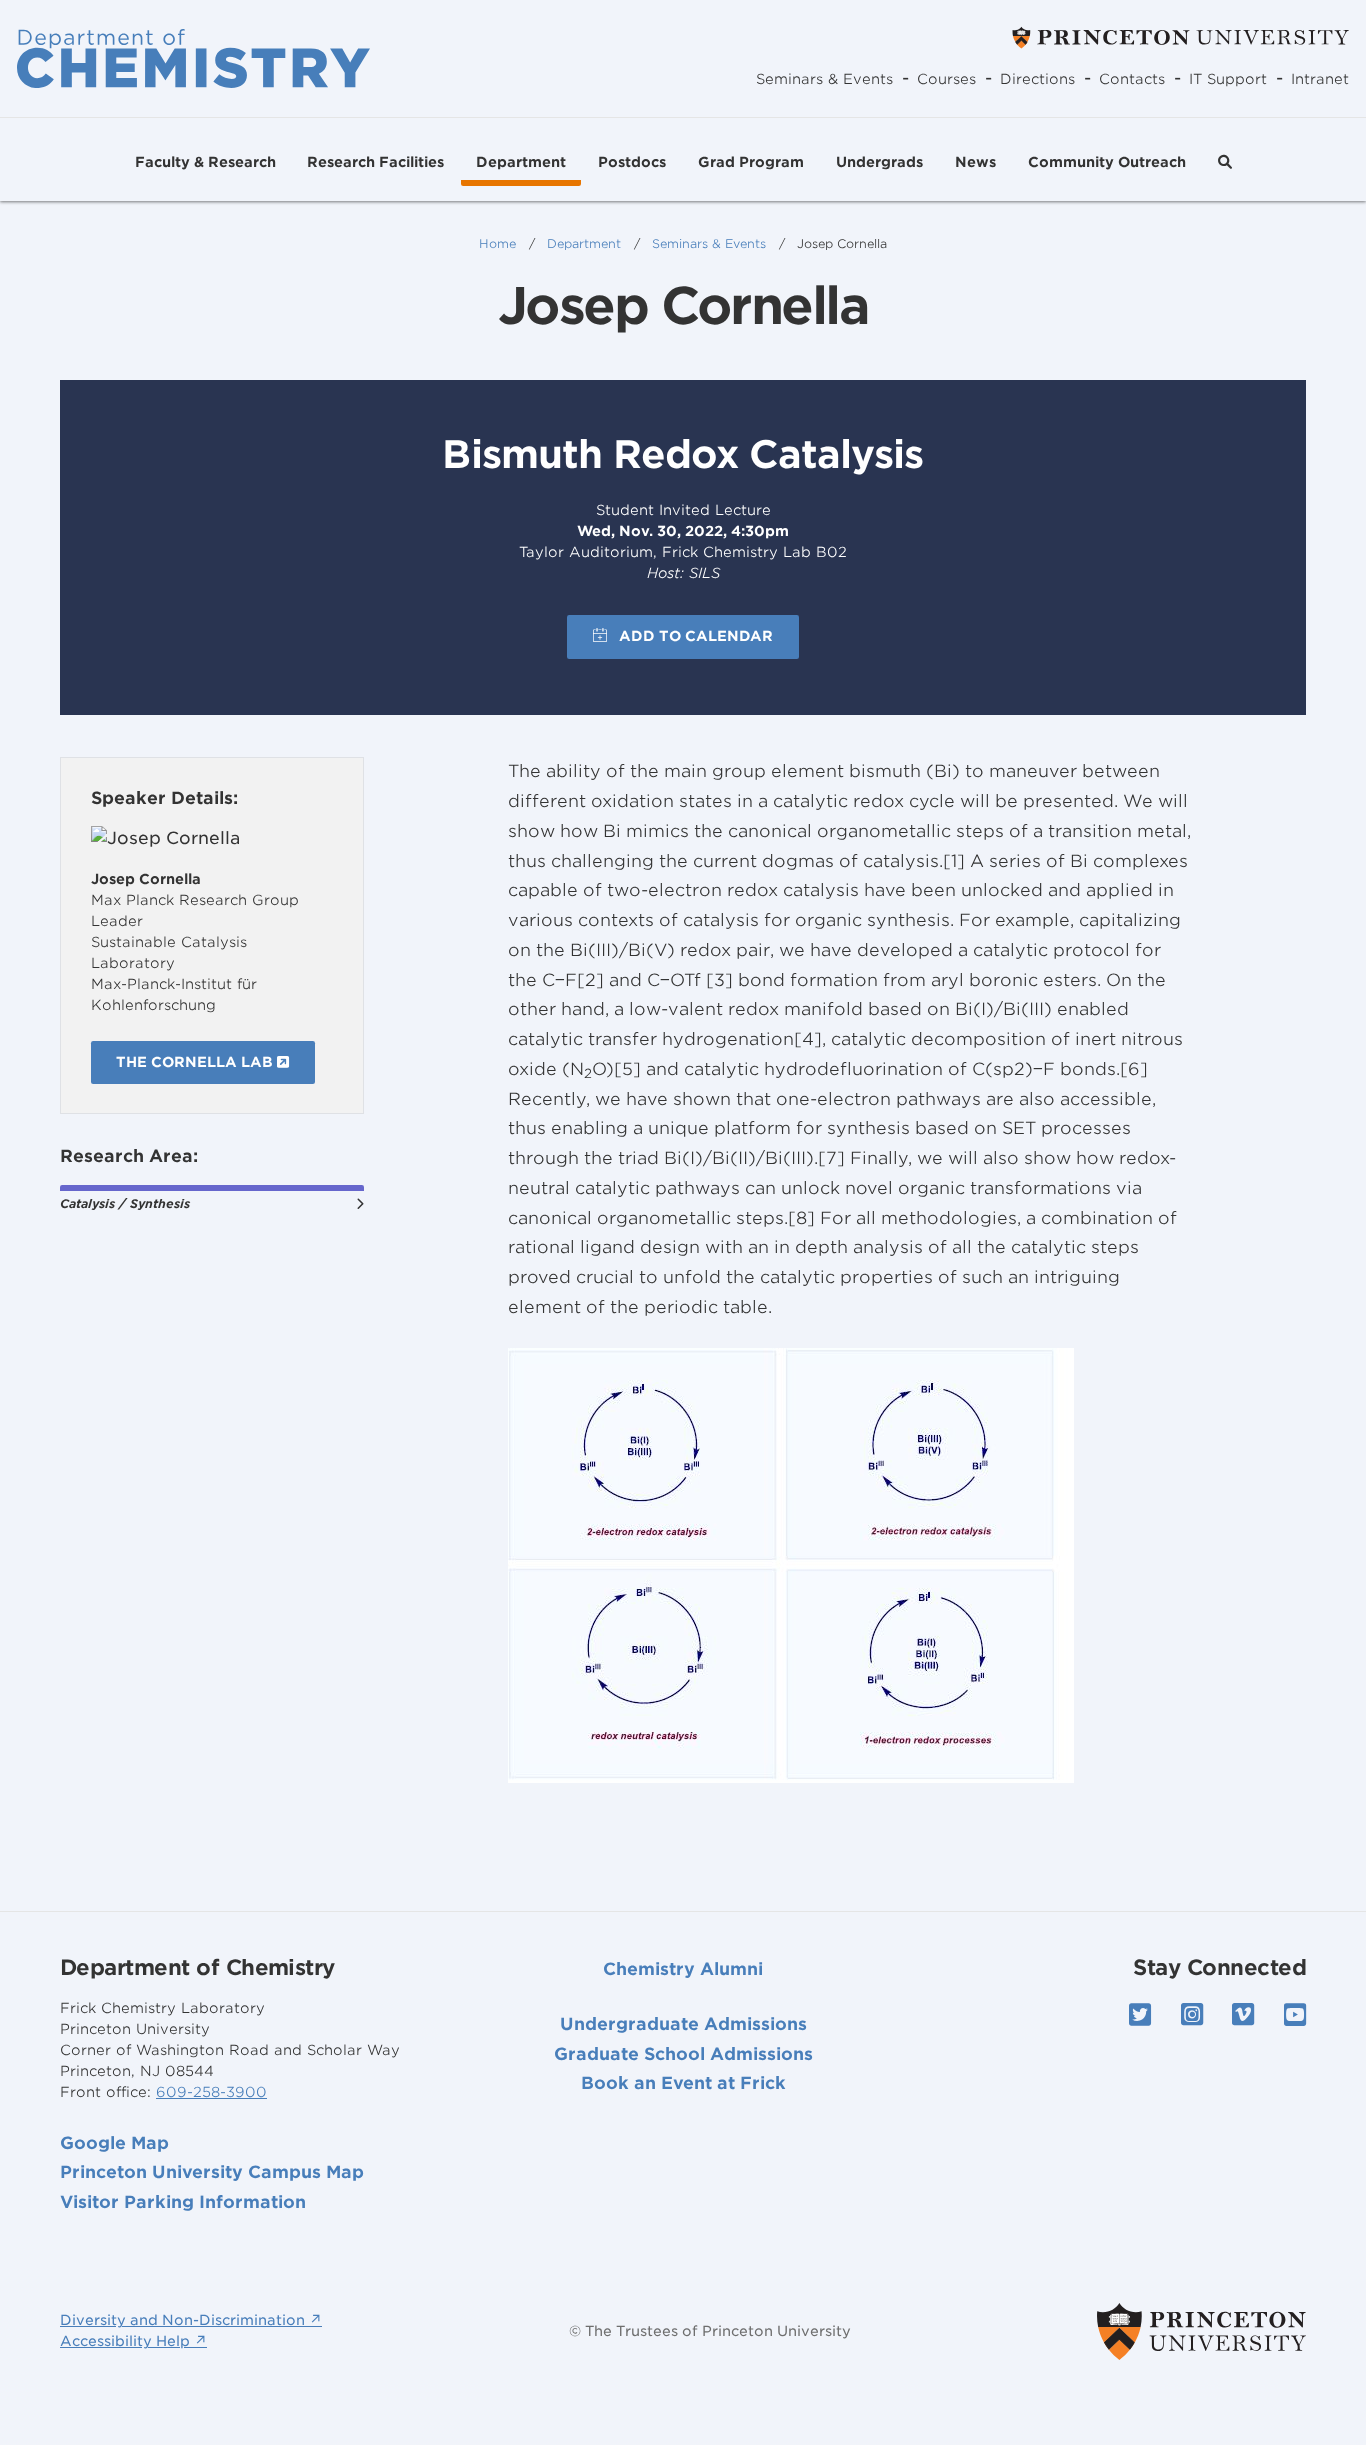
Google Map (114, 2143)
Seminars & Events (824, 79)
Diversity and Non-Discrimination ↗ (191, 2320)
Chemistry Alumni (683, 1969)
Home (497, 243)
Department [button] (521, 162)
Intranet (1320, 79)
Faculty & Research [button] (205, 162)
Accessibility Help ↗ (133, 2341)
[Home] (193, 58)
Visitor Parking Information (183, 2202)
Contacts (1132, 79)
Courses (946, 79)
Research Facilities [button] (375, 162)
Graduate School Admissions (683, 2054)
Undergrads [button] (879, 162)
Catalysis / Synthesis (125, 1203)
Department (584, 243)
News (975, 162)
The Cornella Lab (196, 1062)
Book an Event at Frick (683, 2083)
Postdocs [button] (632, 162)
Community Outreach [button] (1107, 162)
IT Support (1228, 79)
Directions (1037, 79)
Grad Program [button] (751, 162)
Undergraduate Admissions (683, 2024)
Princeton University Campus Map (212, 2172)
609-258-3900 (211, 2092)
